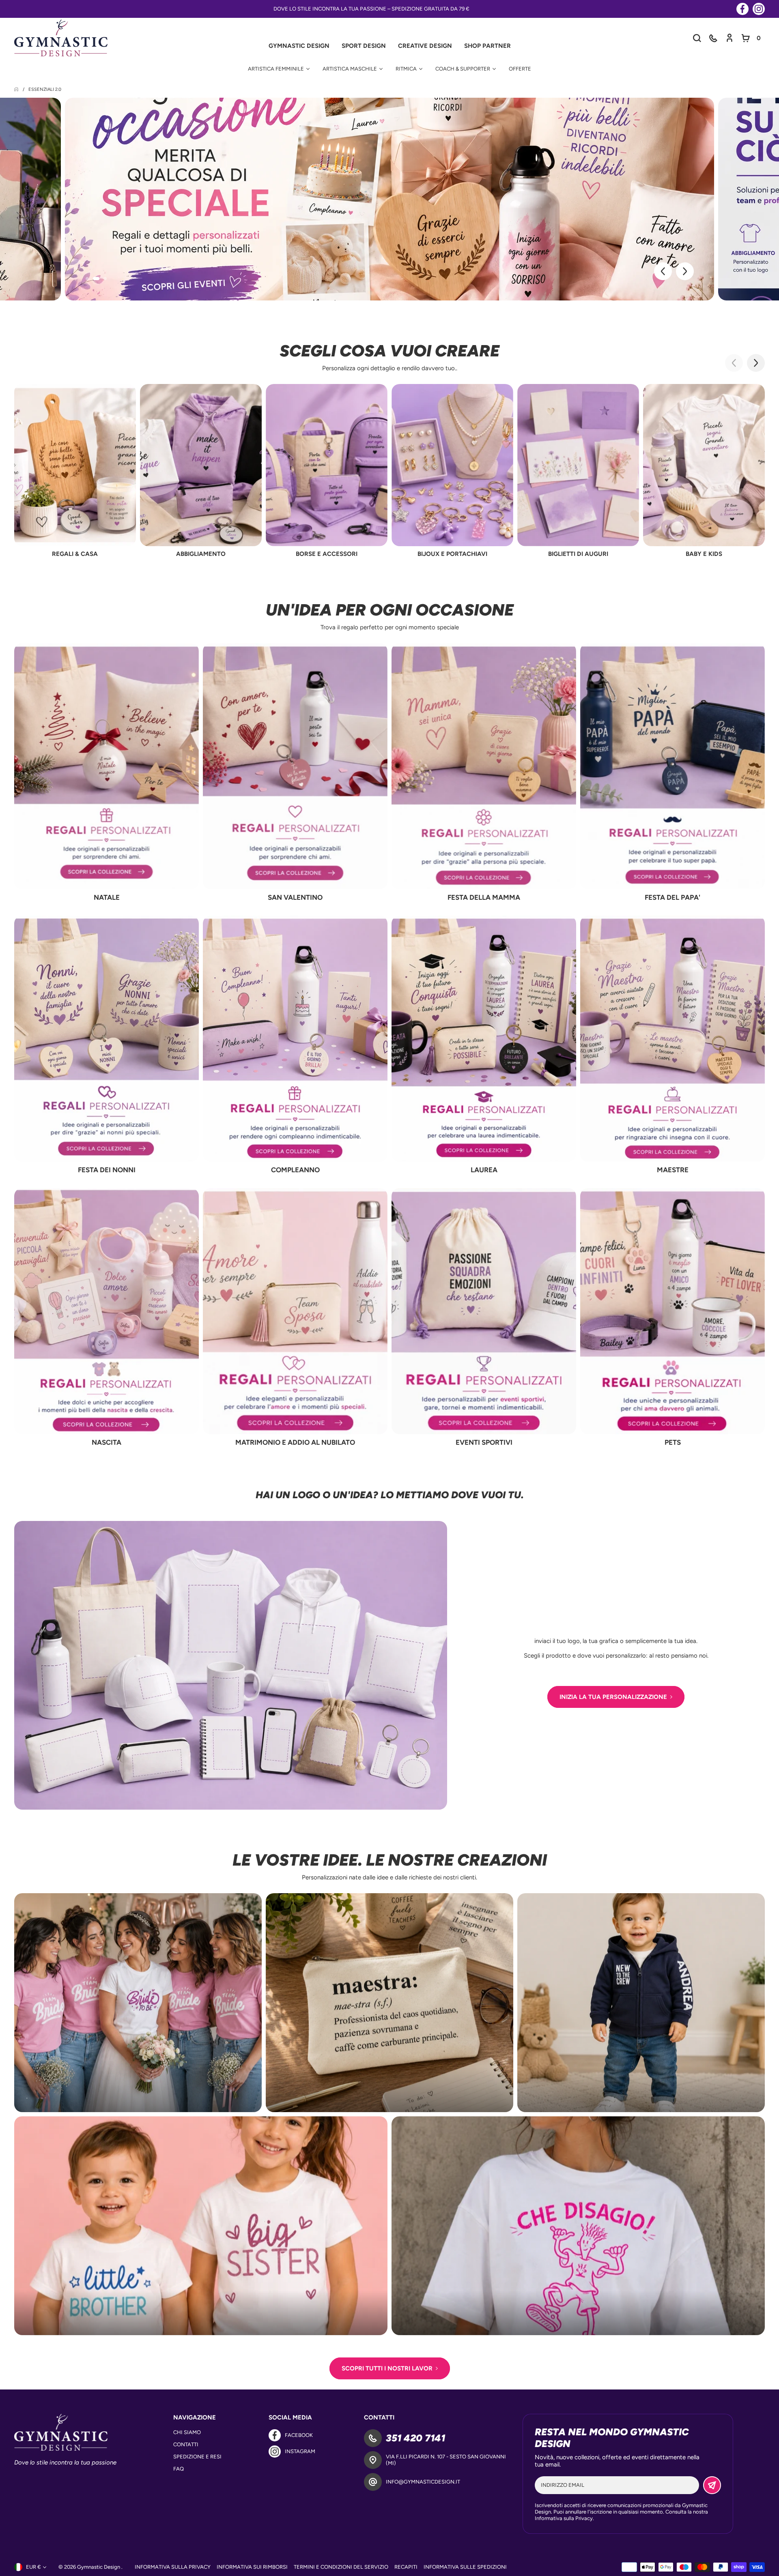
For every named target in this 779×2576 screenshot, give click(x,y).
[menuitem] (279, 69)
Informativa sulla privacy (173, 2567)
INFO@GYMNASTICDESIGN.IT (423, 2482)
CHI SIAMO (187, 2432)
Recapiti (406, 2567)
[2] (97, 279)
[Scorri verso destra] (685, 271)
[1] (89, 279)
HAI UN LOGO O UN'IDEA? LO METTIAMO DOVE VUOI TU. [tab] (390, 1495)
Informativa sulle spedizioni (465, 2567)
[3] (105, 279)
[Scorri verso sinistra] (663, 271)
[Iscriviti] (712, 2485)
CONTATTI (186, 2444)
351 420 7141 (415, 2438)
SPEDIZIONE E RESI (197, 2457)
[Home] (17, 89)
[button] (713, 38)
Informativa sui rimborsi (252, 2567)
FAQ (179, 2469)
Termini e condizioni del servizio (341, 2567)
